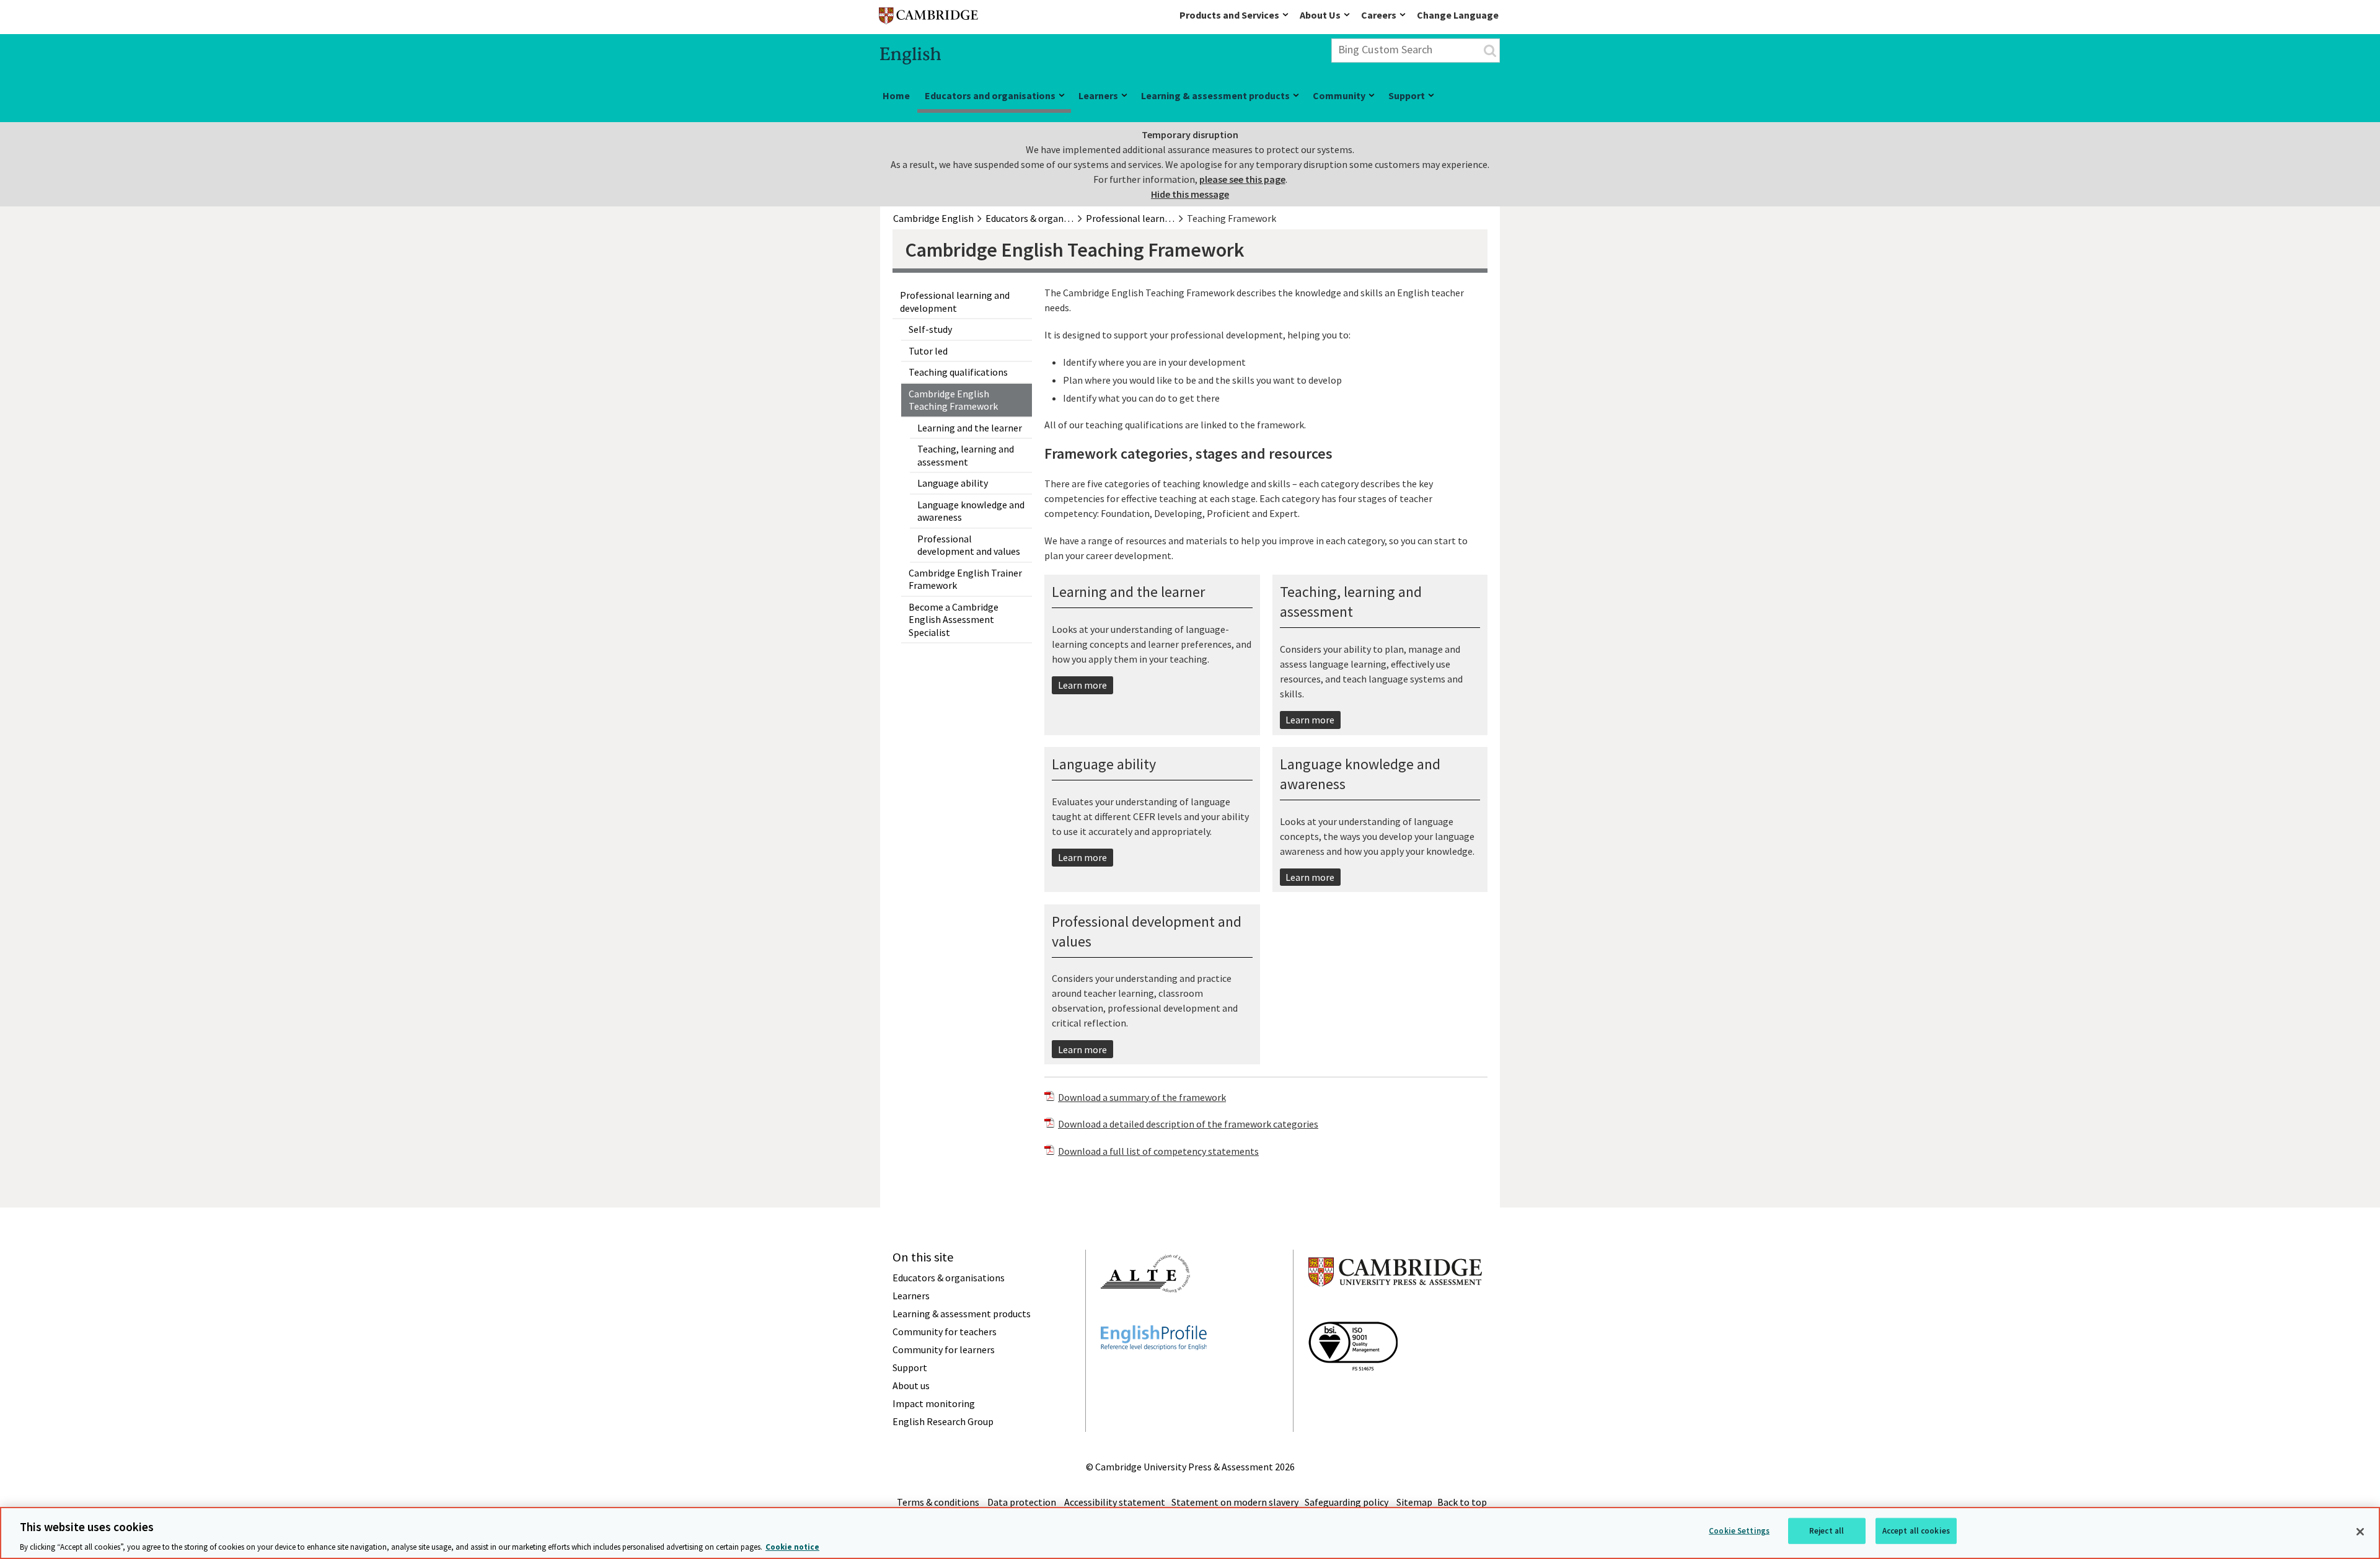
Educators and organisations (990, 95)
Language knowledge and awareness (971, 511)
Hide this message (1190, 194)
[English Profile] (1154, 1372)
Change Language (1458, 15)
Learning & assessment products (1215, 95)
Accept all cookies (1916, 1530)
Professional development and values (969, 545)
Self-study (930, 329)
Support (1407, 95)
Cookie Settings (1739, 1530)
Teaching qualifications (958, 372)
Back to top (1462, 1502)
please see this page (1242, 179)
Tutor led (928, 351)
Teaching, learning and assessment (966, 455)
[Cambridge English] (928, 18)
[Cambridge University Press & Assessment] (1395, 1311)
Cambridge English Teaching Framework (953, 400)
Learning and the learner (970, 428)
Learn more (1082, 685)
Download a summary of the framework (1142, 1097)
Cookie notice (792, 1546)
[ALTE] (1145, 1315)
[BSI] (1353, 1393)
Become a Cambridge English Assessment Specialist (954, 620)
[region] (1190, 1533)
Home (896, 95)
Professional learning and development (955, 302)
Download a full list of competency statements (1158, 1151)
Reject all (1827, 1530)
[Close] (2360, 1532)
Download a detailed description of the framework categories (1188, 1124)
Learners (1098, 95)
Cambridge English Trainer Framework (965, 579)
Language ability (953, 483)
